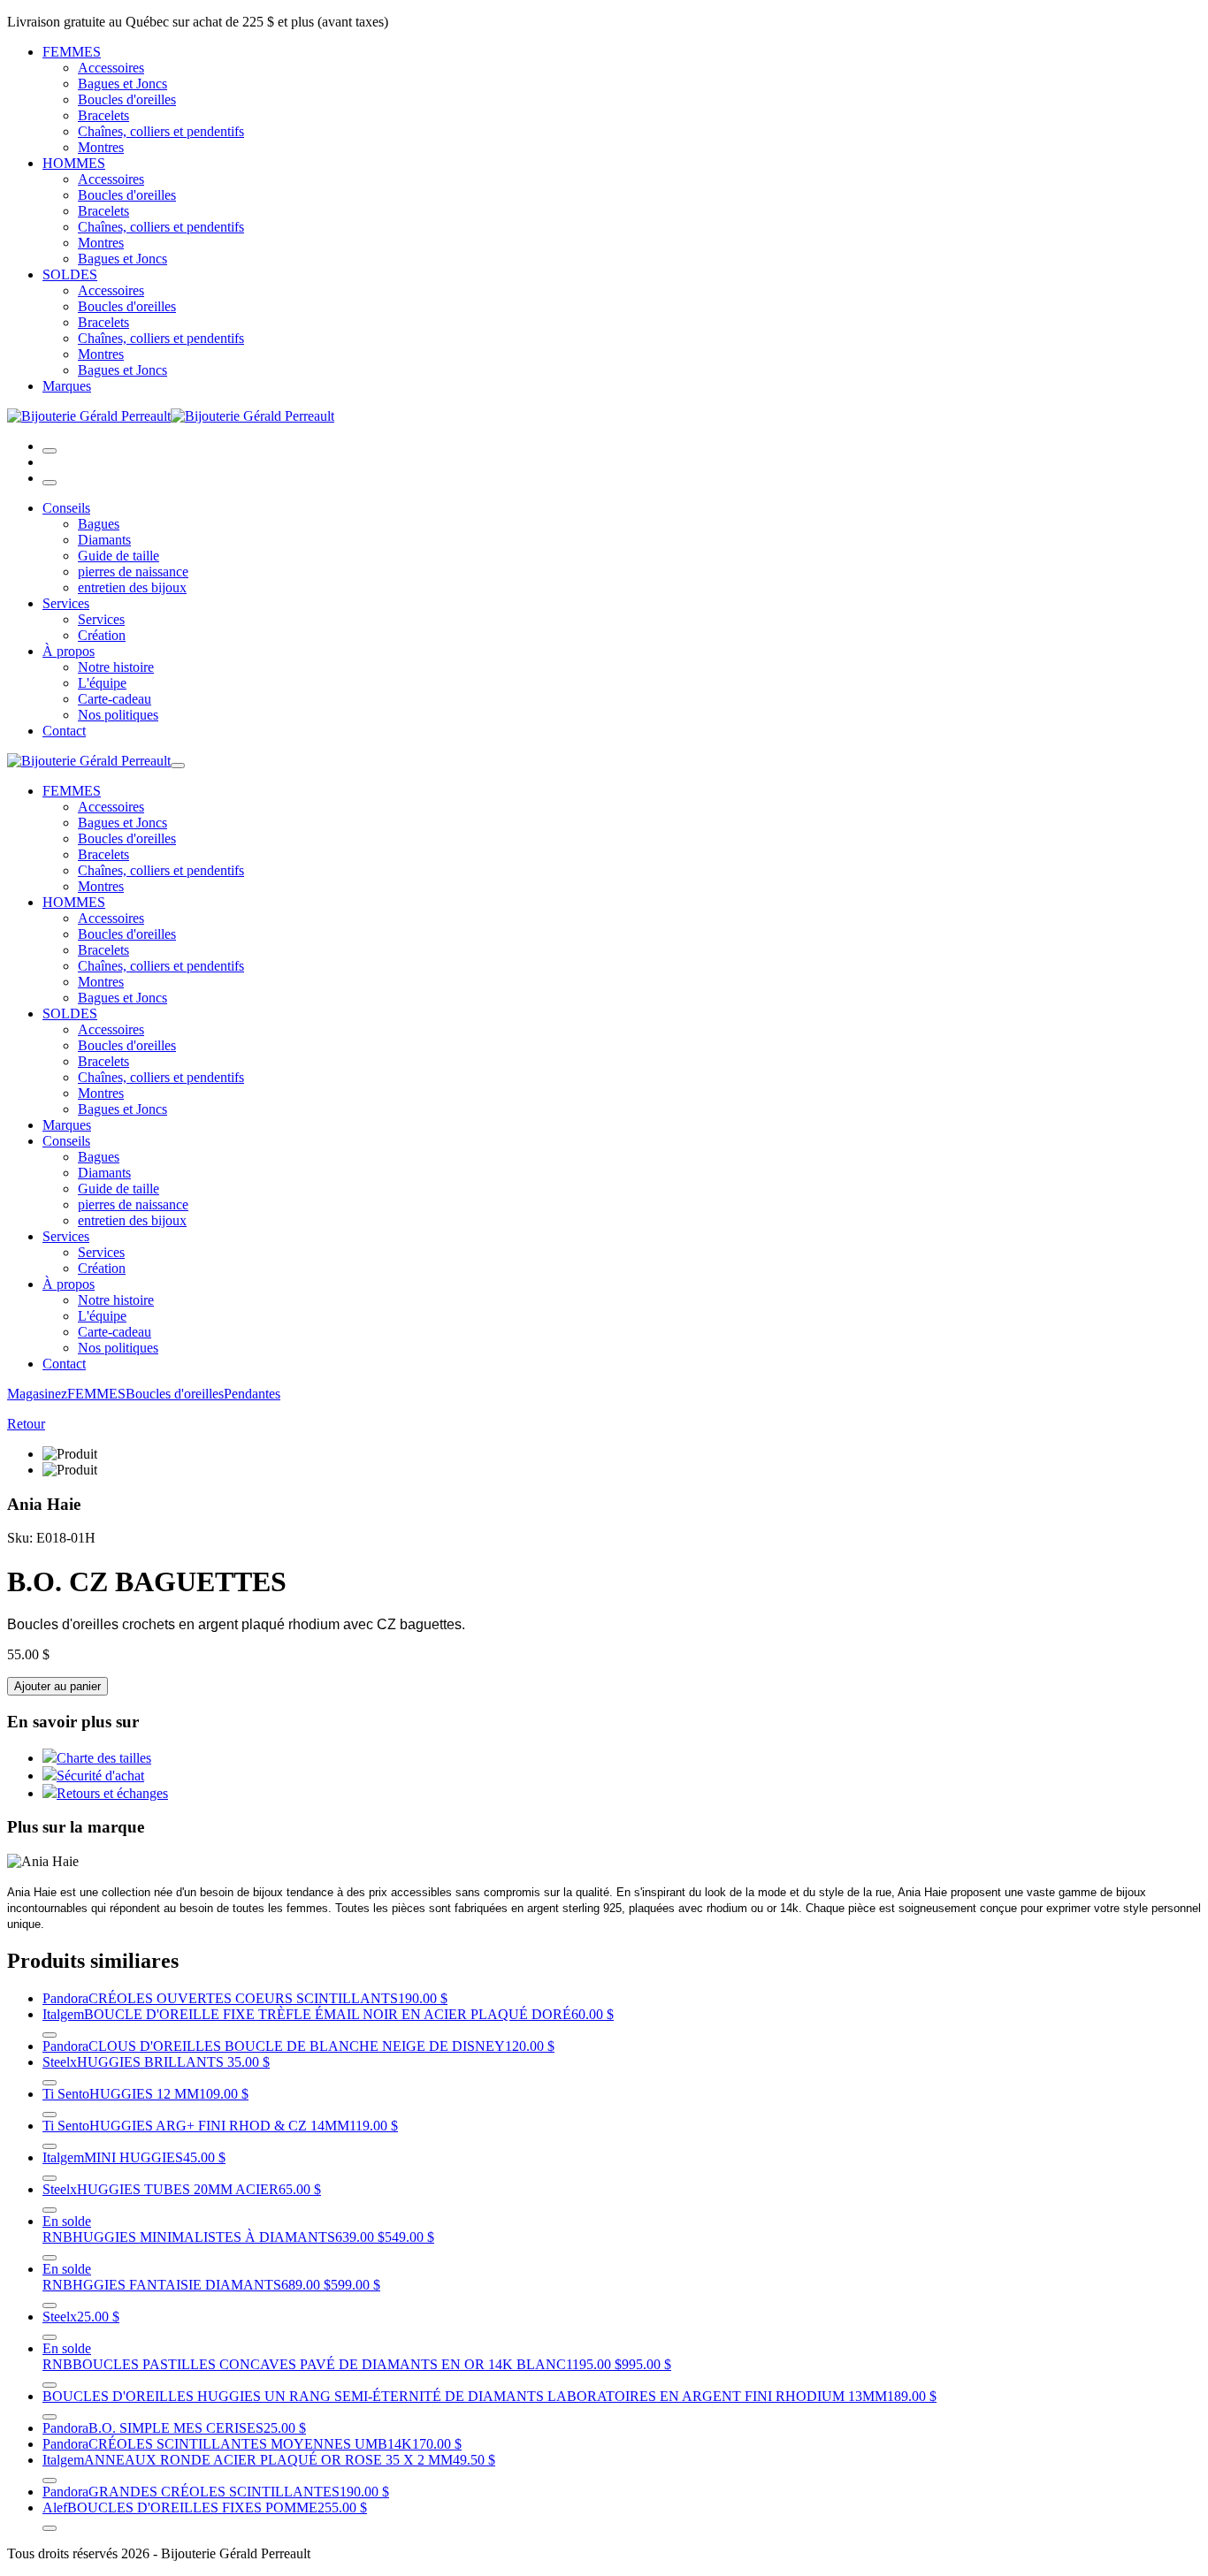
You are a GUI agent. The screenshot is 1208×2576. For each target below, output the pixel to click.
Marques (67, 386)
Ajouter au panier (57, 1686)
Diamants (104, 540)
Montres (101, 147)
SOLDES (70, 274)
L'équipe (102, 683)
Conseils (66, 508)
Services (66, 603)
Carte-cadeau (115, 699)
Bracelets (103, 115)
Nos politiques (118, 715)
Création (102, 635)
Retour (26, 1424)
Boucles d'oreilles (127, 99)
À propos (69, 651)
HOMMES (74, 163)
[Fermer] (50, 483)
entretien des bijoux (132, 587)
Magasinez (37, 1394)
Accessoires (111, 68)
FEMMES (72, 52)
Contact (64, 731)
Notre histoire (116, 667)
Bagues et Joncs (122, 84)
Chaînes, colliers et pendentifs (161, 131)
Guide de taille (119, 556)
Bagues (99, 524)
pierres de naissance (133, 572)
